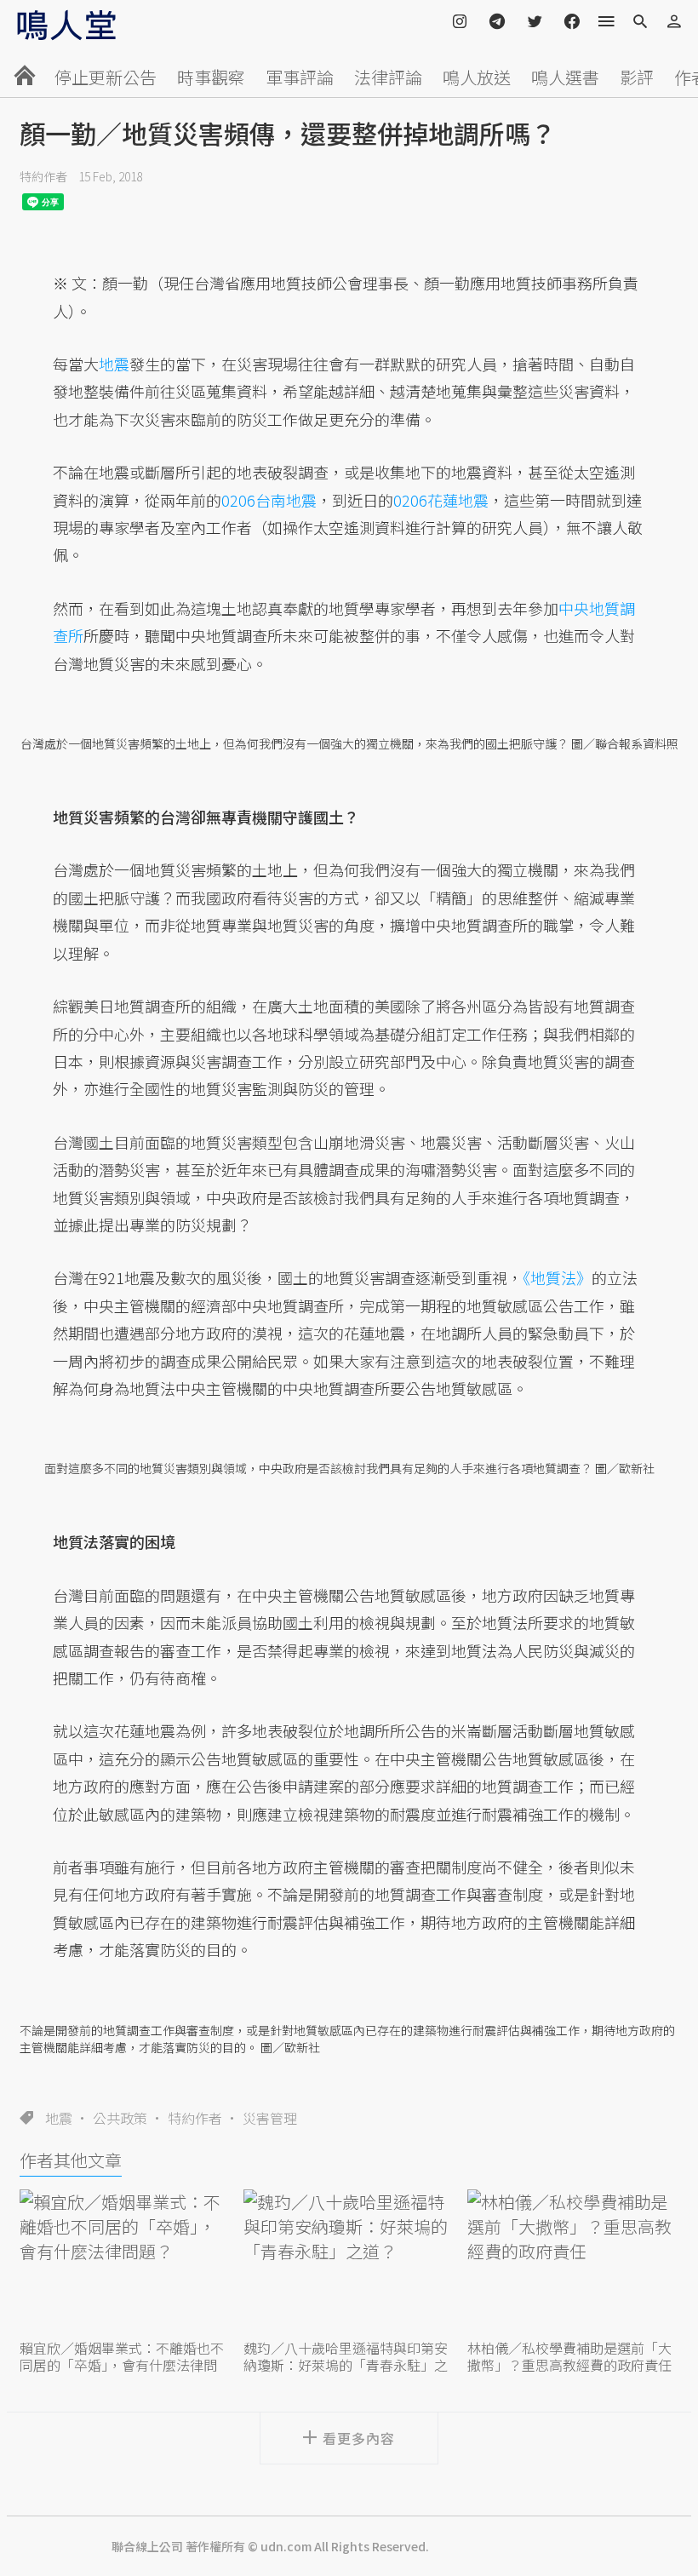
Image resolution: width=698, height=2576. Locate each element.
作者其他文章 (71, 2160)
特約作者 (43, 176)
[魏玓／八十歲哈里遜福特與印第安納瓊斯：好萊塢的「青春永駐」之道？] (349, 2262)
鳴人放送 (477, 77)
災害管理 (270, 2118)
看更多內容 (359, 2438)
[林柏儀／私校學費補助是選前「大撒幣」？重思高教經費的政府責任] (573, 2262)
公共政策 (120, 2118)
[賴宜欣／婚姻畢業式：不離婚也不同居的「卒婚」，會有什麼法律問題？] (125, 2262)
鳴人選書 (565, 77)
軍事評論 (300, 77)
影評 (637, 77)
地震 (59, 2118)
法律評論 (388, 77)
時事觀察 (211, 77)
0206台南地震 (269, 500)
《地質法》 (557, 1277)
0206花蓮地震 (441, 500)
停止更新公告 (106, 77)
